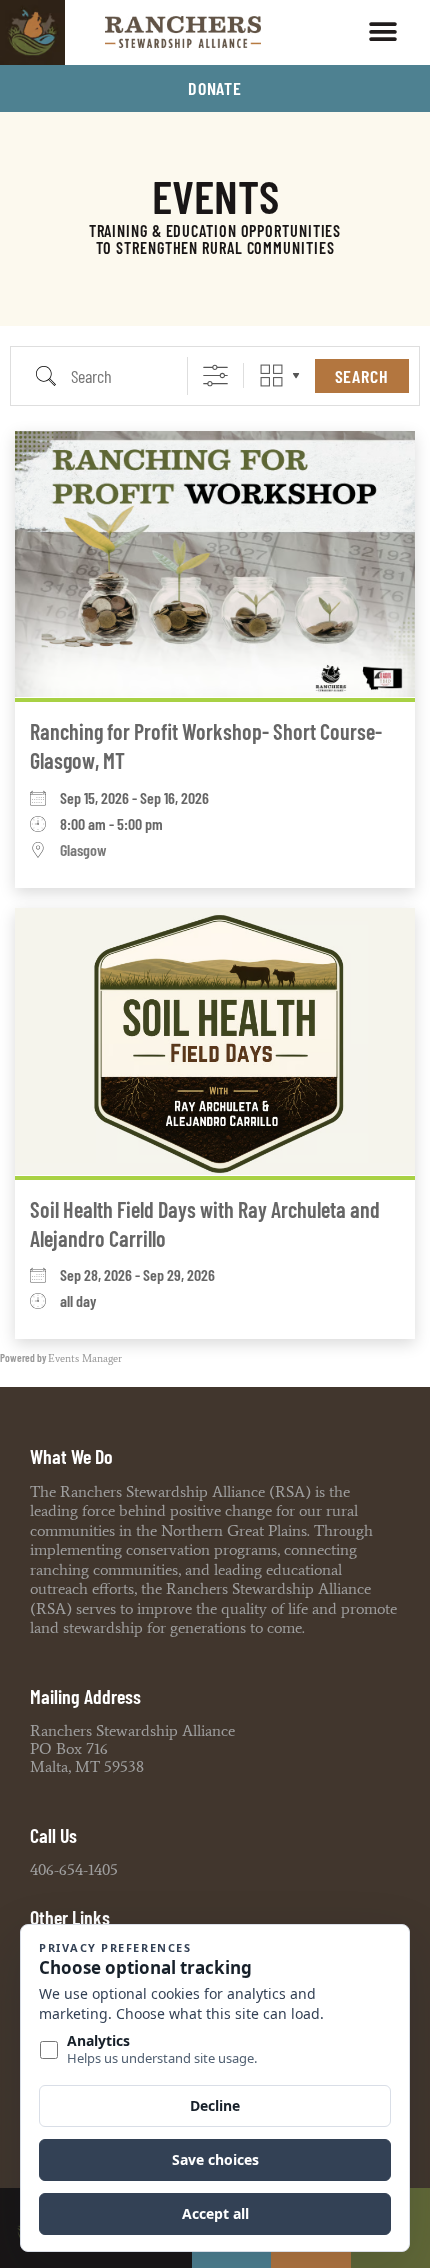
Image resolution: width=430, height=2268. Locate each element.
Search (362, 376)
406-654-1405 (74, 1869)
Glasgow (83, 850)
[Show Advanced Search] (215, 375)
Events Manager (85, 1358)
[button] (382, 32)
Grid (271, 375)
